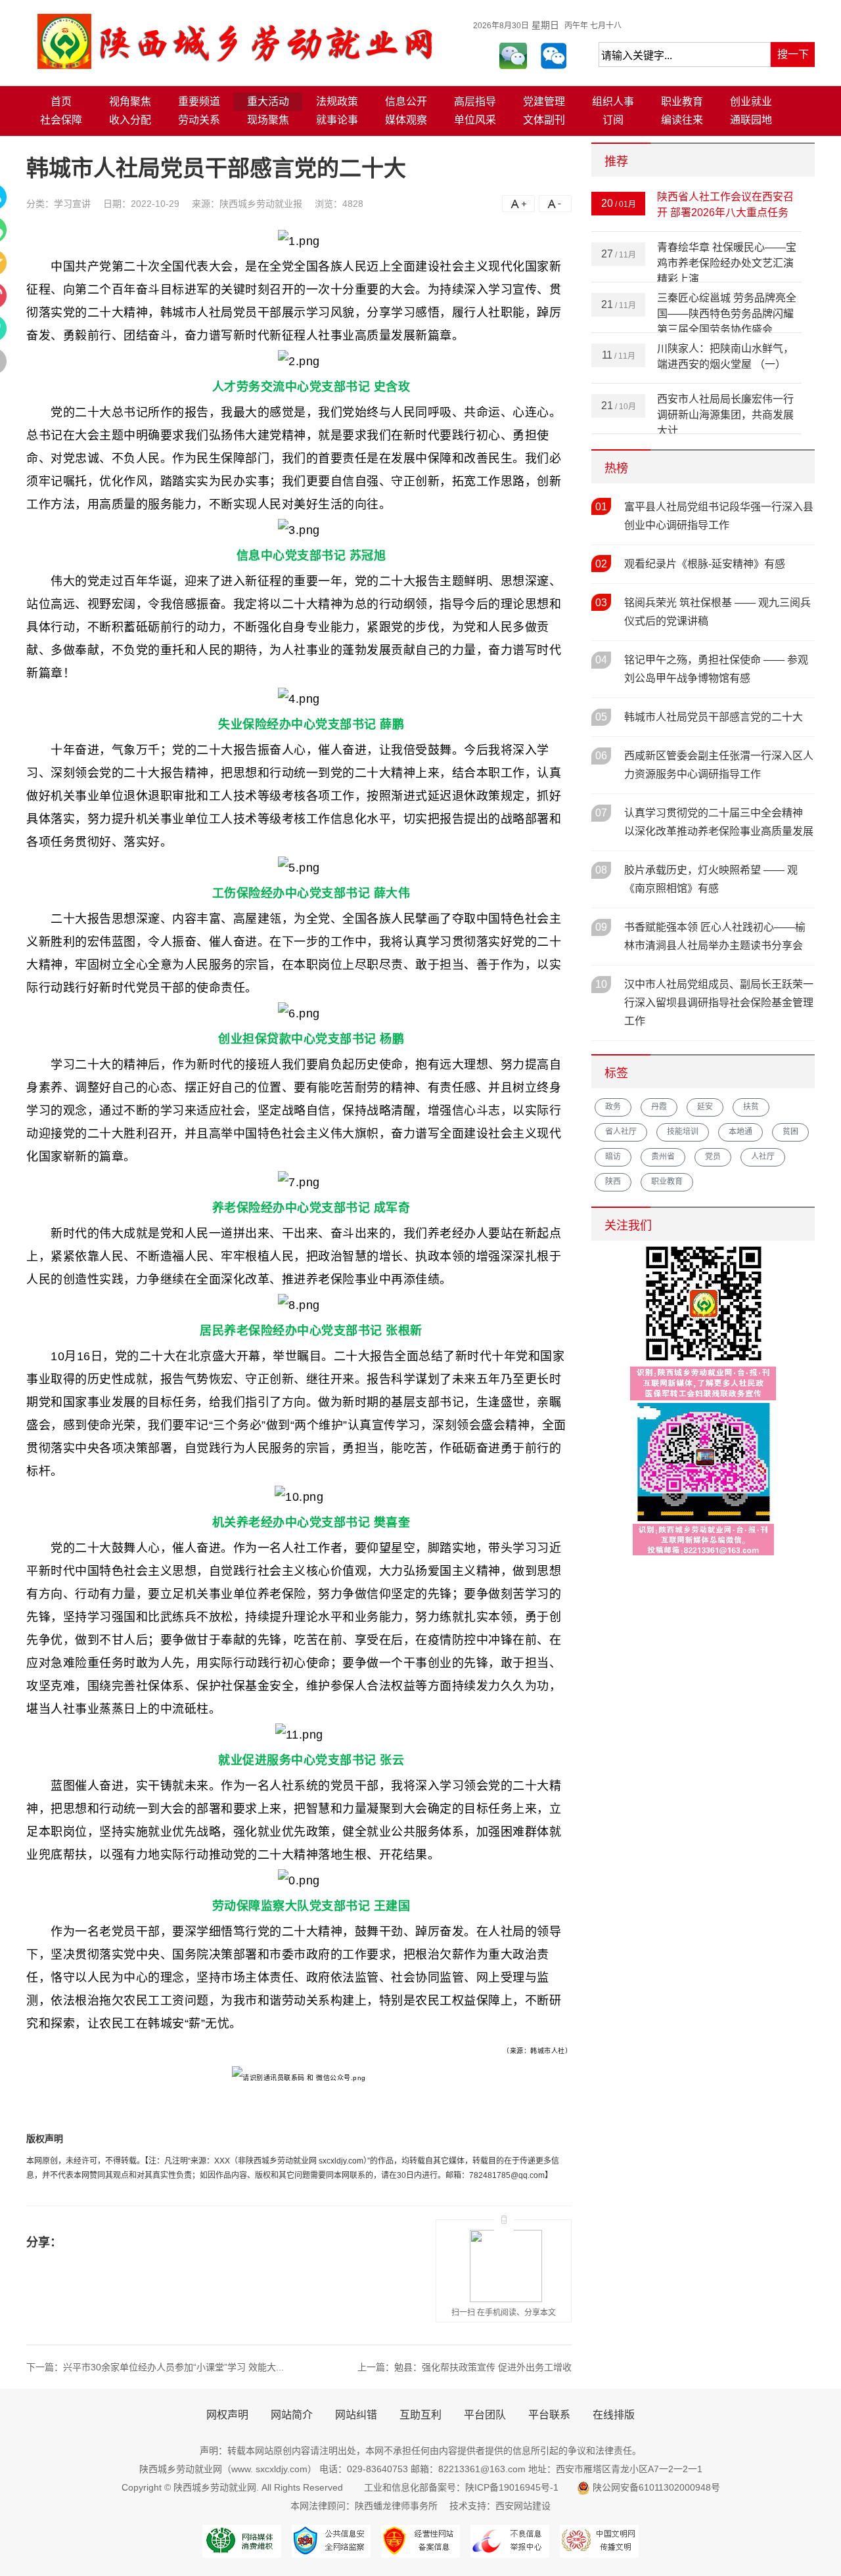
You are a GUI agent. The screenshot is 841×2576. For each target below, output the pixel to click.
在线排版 (614, 2415)
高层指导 (475, 101)
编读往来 (682, 120)
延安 (705, 1107)
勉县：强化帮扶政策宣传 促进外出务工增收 (483, 2367)
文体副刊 (544, 120)
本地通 (740, 1132)
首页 (61, 101)
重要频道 (199, 101)
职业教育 (682, 101)
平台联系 (549, 2415)
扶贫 (751, 1107)
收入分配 (130, 120)
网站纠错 (356, 2415)
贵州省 (663, 1157)
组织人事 (613, 101)
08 (601, 870)
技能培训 (683, 1132)
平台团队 (485, 2415)
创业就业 (751, 101)
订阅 (613, 120)
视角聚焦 (130, 101)
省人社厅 (621, 1132)
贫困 (790, 1132)
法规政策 (337, 101)
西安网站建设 (523, 2506)
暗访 (613, 1157)
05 (601, 717)
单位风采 (475, 120)
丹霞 (659, 1107)
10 (601, 984)
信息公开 (406, 101)
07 (601, 813)
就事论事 (337, 120)
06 (601, 756)
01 (601, 507)
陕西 (613, 1182)
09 (601, 927)
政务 (613, 1107)
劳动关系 (199, 120)
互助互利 (420, 2415)
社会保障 (61, 120)
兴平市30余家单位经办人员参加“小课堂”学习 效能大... (173, 2367)
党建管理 (544, 101)
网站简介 (292, 2415)
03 (601, 603)
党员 (713, 1157)
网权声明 (227, 2415)
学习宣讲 (72, 204)
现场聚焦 (268, 120)
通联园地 (751, 120)
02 (601, 564)
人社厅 (763, 1157)
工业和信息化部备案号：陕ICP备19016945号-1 (460, 2487)
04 (601, 660)
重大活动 (268, 101)
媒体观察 (406, 120)
